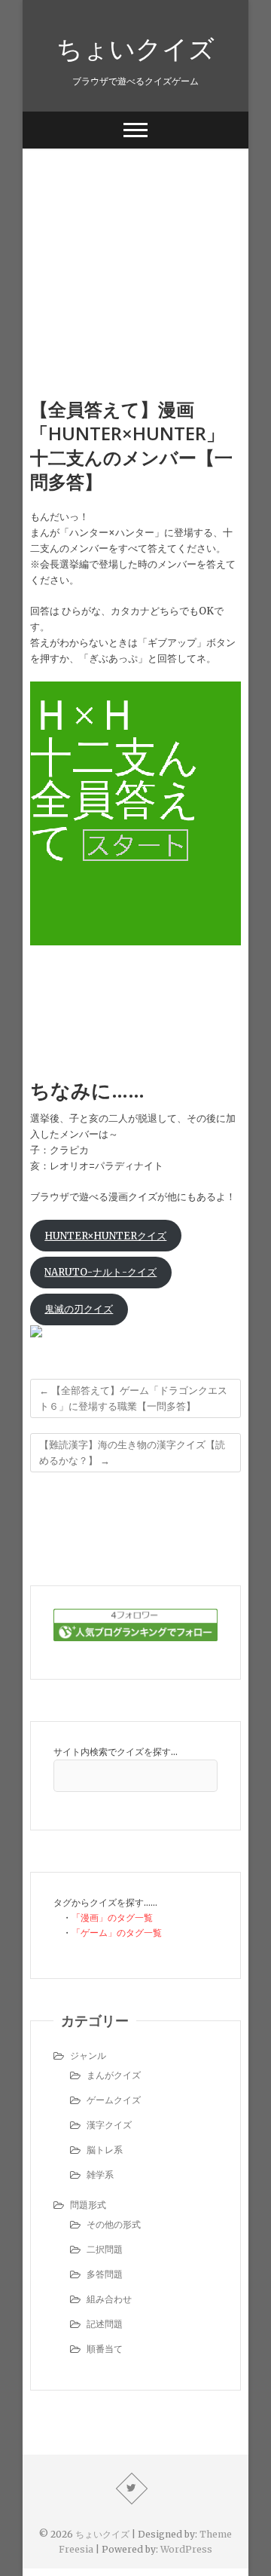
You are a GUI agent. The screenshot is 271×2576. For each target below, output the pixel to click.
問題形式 (88, 2205)
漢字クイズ (109, 2125)
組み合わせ (109, 2299)
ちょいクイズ (135, 48)
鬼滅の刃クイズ (79, 1309)
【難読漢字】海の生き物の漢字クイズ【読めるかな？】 (132, 1453)
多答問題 (105, 2274)
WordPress (186, 2549)
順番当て (105, 2349)
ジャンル (88, 2055)
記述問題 (105, 2324)
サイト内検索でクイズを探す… (116, 1752)
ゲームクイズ (114, 2100)
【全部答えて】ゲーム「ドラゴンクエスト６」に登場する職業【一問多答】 (133, 1398)
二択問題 (105, 2249)
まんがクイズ (114, 2075)
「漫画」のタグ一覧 (112, 1917)
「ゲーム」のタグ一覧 (117, 1933)
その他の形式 (114, 2224)
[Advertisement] (135, 250)
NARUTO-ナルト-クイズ (100, 1272)
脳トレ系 (105, 2150)
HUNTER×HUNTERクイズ (105, 1236)
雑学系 (100, 2175)
